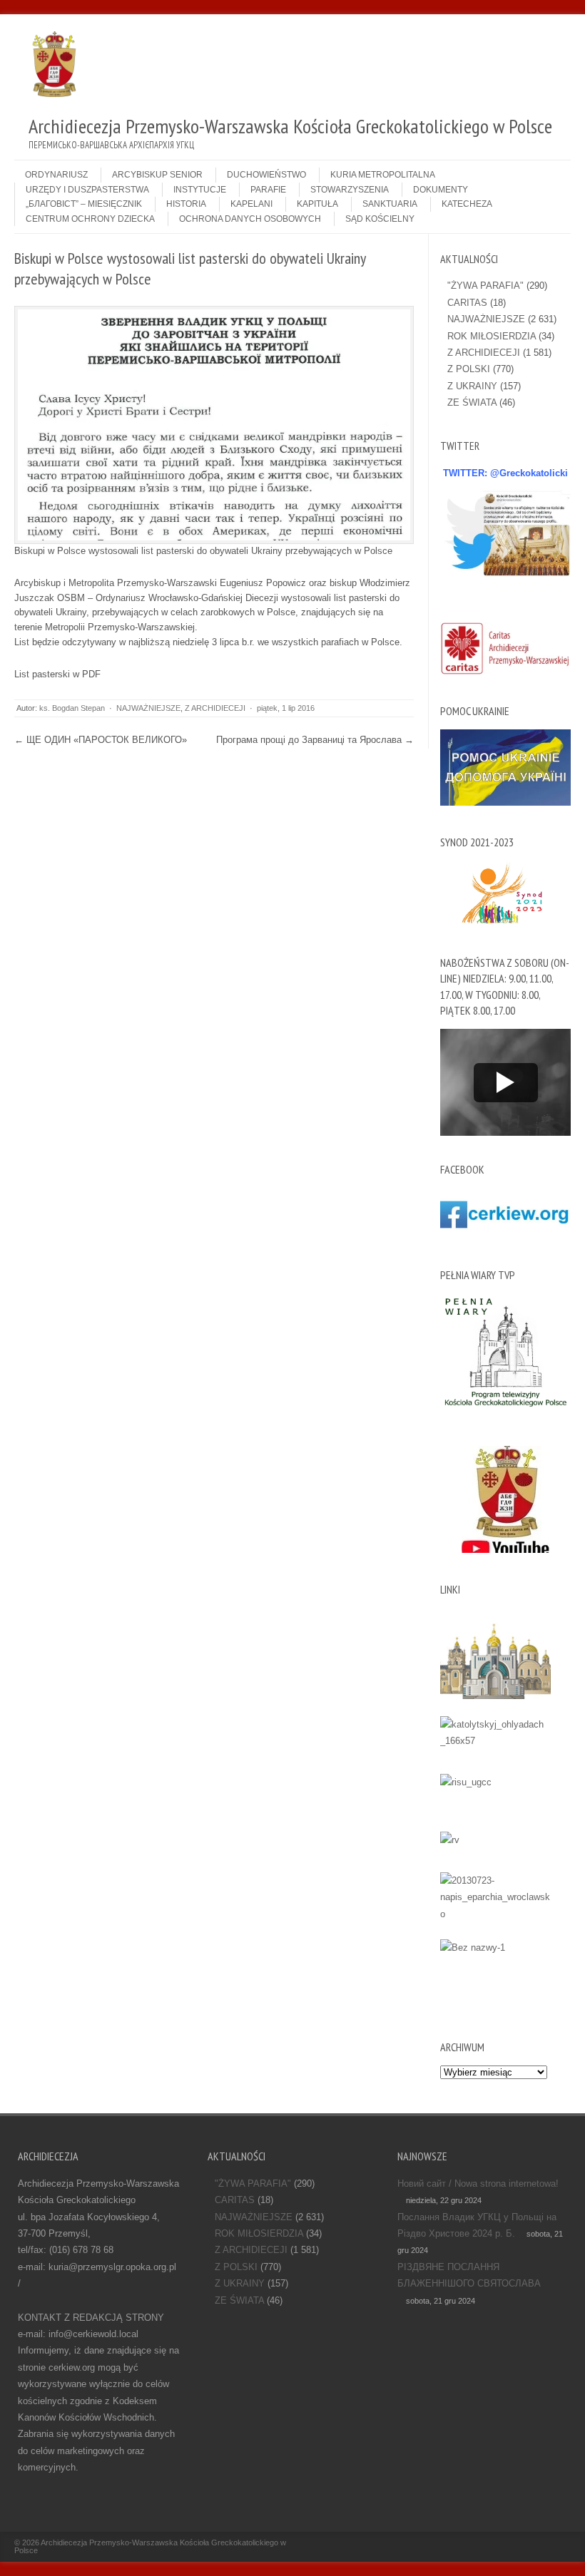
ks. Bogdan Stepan (72, 708)
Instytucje (200, 190)
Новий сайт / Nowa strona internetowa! (478, 2184)
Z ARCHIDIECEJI (215, 708)
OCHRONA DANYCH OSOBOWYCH (250, 219)
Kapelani (251, 204)
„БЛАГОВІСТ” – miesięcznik (84, 204)
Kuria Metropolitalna (383, 175)
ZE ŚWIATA (472, 402)
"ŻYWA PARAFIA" (485, 286)
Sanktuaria (390, 204)
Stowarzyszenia (350, 190)
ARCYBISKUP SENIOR (157, 175)
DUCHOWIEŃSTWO (266, 175)
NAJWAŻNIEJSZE (148, 708)
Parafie (268, 190)
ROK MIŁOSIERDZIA (492, 336)
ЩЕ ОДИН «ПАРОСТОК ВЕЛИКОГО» (101, 740)
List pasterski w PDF (57, 674)
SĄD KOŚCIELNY (380, 219)
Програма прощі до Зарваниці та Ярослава (315, 740)
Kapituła (317, 204)
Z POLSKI (469, 369)
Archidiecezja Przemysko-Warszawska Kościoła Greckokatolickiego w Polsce (150, 2546)
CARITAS (467, 303)
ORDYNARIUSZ (56, 175)
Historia (186, 204)
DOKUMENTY (441, 190)
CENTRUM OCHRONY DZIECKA (90, 219)
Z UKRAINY (472, 386)
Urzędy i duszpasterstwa (87, 190)
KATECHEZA (467, 204)
